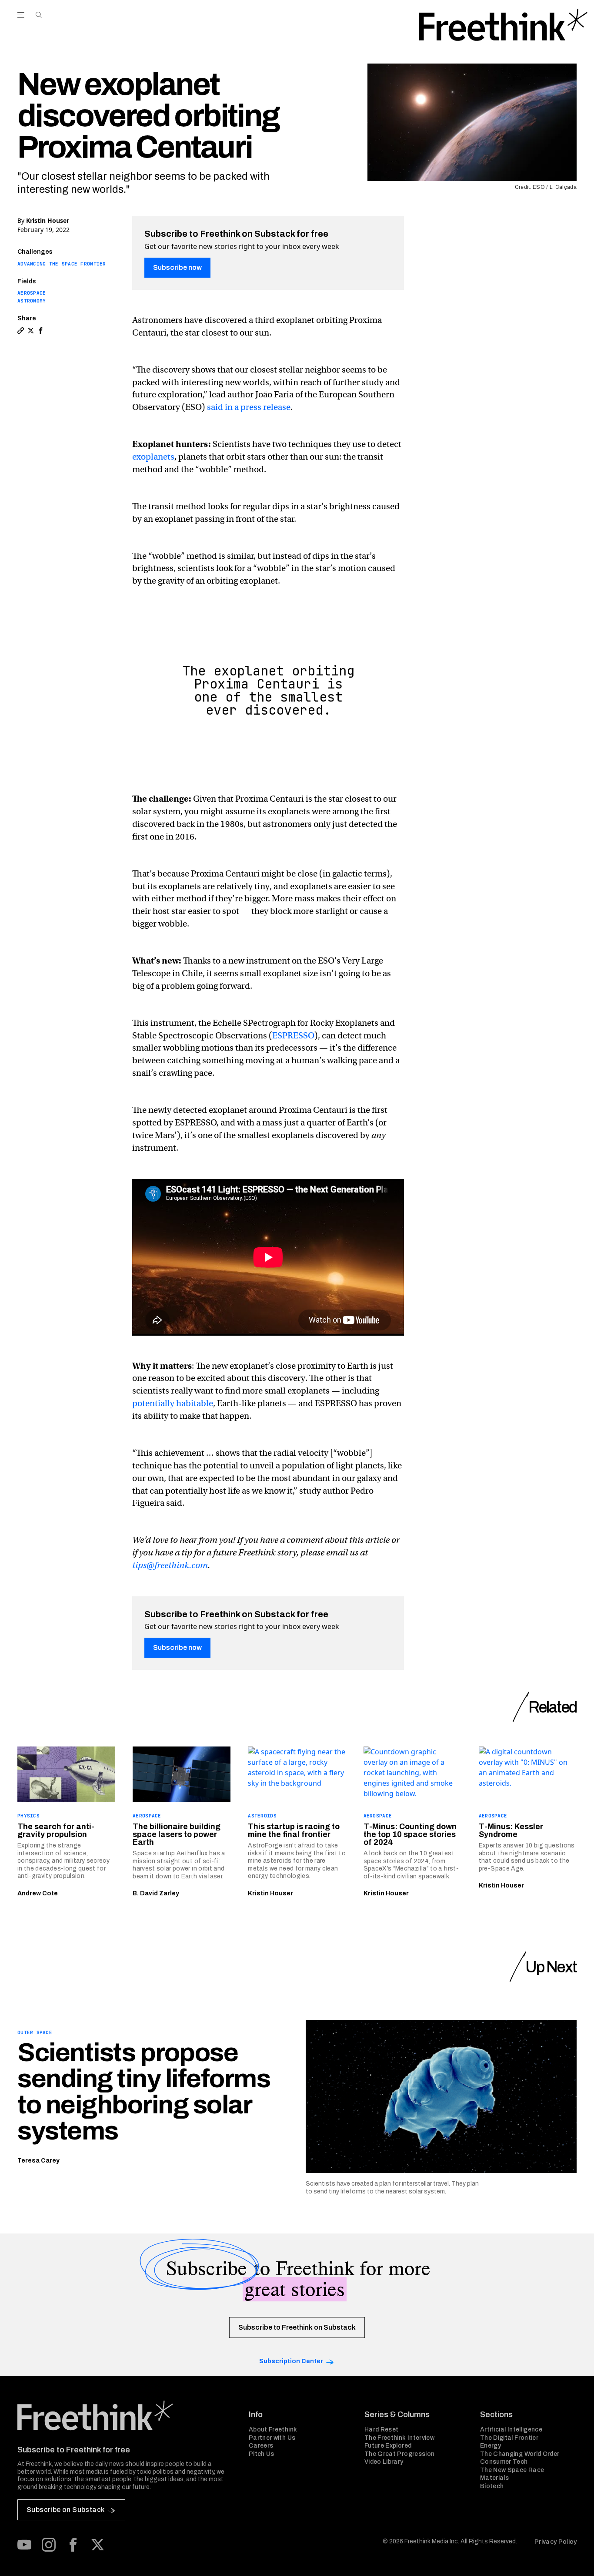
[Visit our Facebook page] (73, 2545)
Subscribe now (177, 267)
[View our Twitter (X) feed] (97, 2545)
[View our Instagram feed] (49, 2545)
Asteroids (262, 1816)
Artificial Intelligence (511, 2430)
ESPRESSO (293, 1036)
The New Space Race (512, 2470)
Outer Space (35, 2032)
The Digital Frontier (509, 2438)
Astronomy (32, 301)
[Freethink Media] (123, 2415)
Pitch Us (262, 2454)
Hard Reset (382, 2430)
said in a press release (249, 407)
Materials (494, 2478)
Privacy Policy (556, 2542)
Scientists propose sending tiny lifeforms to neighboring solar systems (144, 2092)
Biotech (492, 2486)
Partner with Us (272, 2438)
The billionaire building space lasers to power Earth (177, 1834)
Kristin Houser (48, 220)
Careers (261, 2446)
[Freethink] (503, 25)
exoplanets (153, 457)
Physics (28, 1816)
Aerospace (32, 293)
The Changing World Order (520, 2454)
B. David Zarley (156, 1893)
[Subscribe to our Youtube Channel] (24, 2545)
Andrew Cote (38, 1893)
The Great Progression (399, 2454)
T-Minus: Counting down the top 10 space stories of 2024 (410, 1834)
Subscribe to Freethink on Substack (297, 2327)
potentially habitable (173, 1403)
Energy (491, 2446)
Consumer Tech (504, 2462)
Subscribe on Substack (65, 2510)
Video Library (384, 2462)
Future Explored (388, 2446)
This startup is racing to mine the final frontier (294, 1830)
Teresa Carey (38, 2161)
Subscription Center (291, 2361)
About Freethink (273, 2430)
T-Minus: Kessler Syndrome (511, 1830)
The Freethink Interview (399, 2438)
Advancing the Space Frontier (62, 264)
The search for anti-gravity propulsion (56, 1830)
